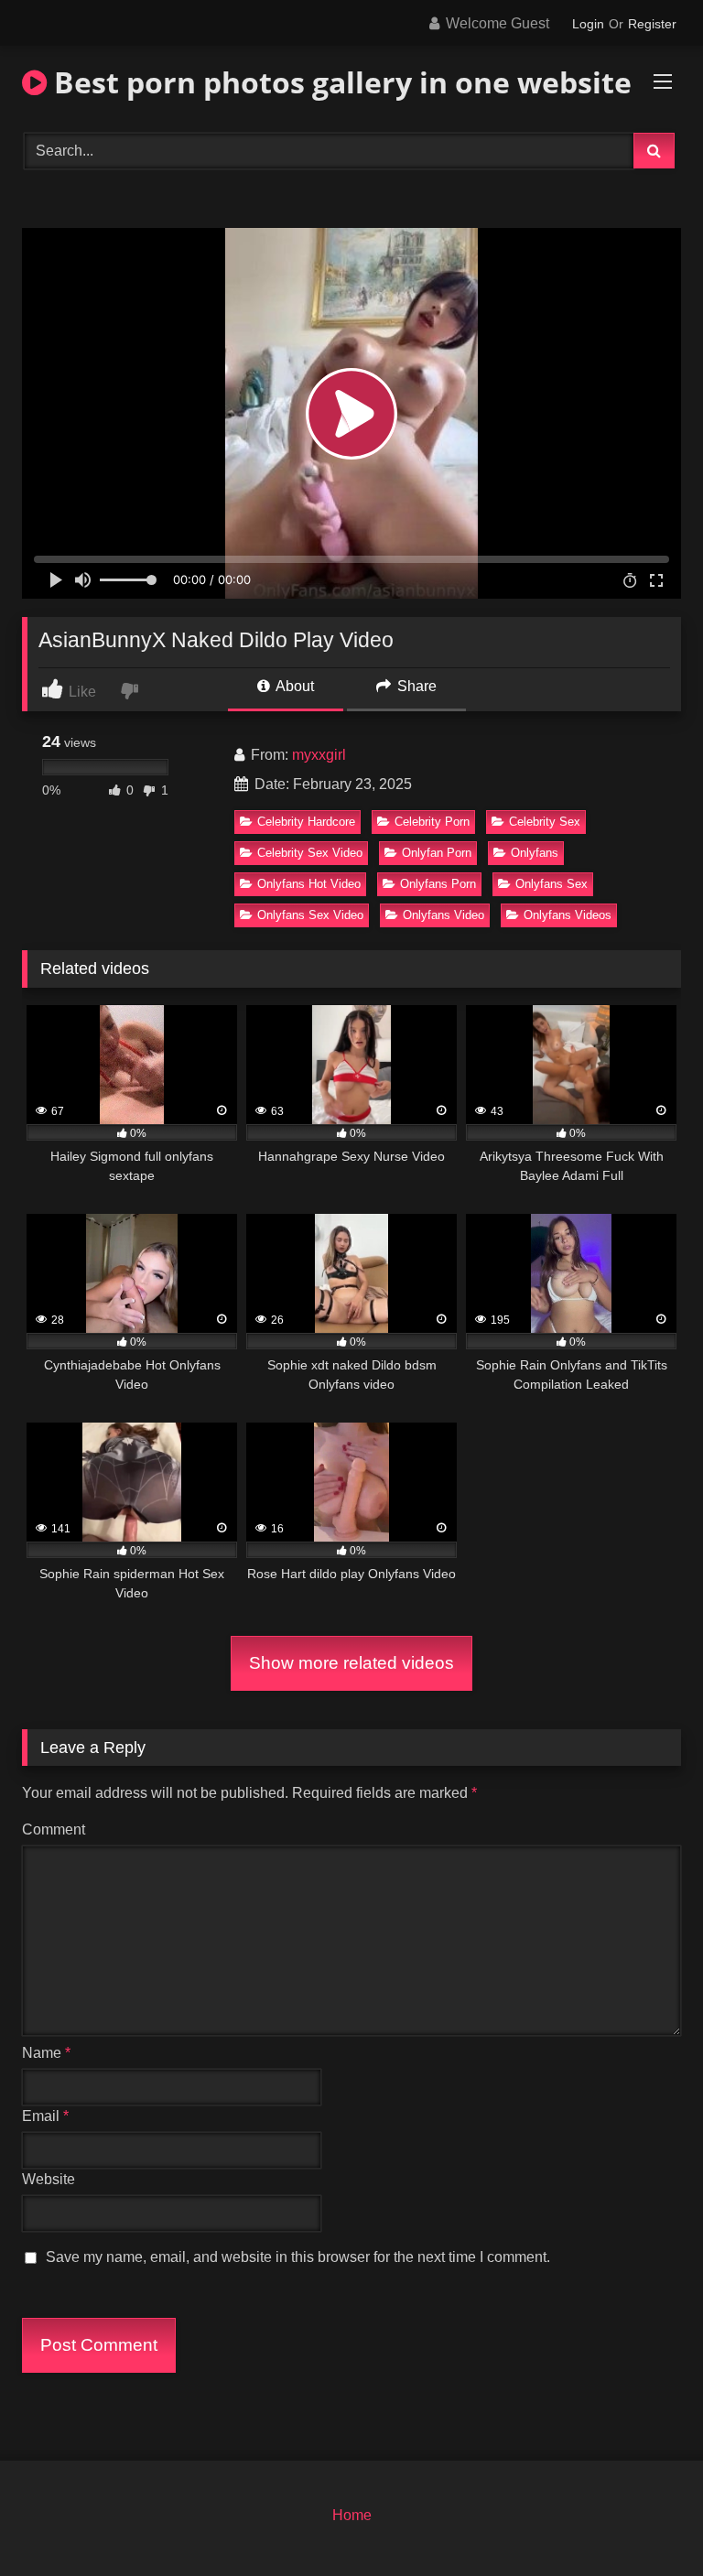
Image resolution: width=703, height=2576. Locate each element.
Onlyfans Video (443, 915)
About (293, 686)
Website (49, 2179)
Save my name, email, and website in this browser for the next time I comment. (298, 2257)
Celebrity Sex (545, 822)
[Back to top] (646, 2522)
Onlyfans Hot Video (309, 884)
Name (46, 2053)
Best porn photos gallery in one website (339, 82)
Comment (54, 1829)
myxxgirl (319, 755)
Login (588, 24)
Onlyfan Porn (437, 853)
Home (352, 2515)
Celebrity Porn (432, 822)
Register (652, 24)
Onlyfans (535, 853)
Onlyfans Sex (552, 884)
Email (45, 2116)
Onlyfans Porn (438, 884)
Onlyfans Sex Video (310, 915)
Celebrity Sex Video (310, 853)
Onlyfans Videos (568, 915)
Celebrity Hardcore (306, 822)
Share (415, 686)
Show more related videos (351, 1663)
